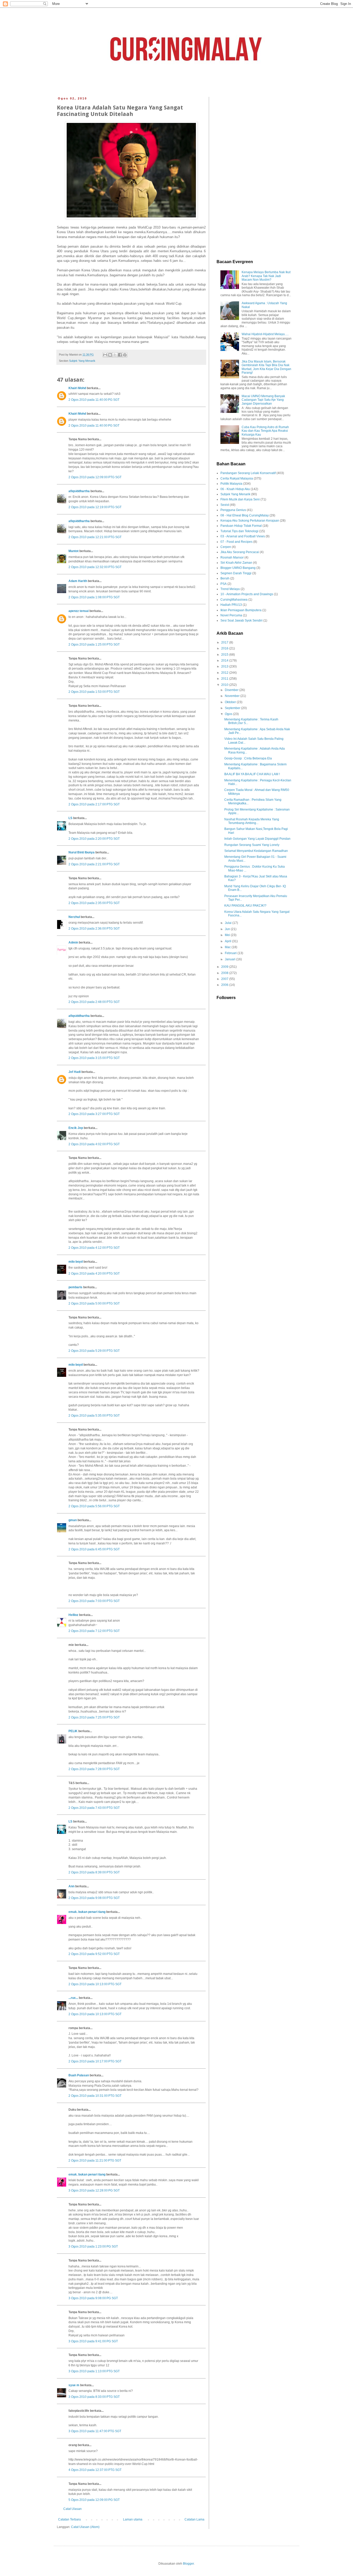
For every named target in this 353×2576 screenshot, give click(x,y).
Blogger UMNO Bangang (238, 568)
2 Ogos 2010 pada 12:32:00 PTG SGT (95, 567)
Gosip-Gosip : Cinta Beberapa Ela (248, 758)
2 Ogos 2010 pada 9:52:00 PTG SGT (94, 1954)
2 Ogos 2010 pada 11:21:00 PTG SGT (95, 2161)
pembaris (75, 1287)
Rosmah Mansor (232, 557)
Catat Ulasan (72, 2509)
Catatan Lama (194, 2519)
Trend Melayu (230, 589)
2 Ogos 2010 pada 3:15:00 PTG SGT (94, 1058)
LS (70, 818)
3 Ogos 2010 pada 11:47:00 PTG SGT (95, 2431)
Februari (231, 953)
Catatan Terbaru (70, 2519)
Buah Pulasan (79, 2075)
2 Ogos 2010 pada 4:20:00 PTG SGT (94, 1274)
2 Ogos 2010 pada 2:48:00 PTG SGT (94, 1002)
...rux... (73, 1998)
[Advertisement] (254, 174)
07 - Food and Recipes (236, 542)
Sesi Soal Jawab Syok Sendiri (241, 621)
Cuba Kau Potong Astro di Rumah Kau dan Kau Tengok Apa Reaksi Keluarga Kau (265, 431)
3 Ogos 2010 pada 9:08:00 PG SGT (93, 2298)
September (233, 708)
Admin (73, 943)
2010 (225, 685)
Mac (228, 947)
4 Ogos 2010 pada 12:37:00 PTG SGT (95, 2470)
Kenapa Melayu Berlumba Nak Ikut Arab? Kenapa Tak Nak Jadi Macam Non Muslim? (266, 276)
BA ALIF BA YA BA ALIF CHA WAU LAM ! (252, 774)
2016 (225, 648)
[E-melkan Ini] (105, 355)
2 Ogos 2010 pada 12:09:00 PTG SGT (95, 477)
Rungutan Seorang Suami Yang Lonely (252, 845)
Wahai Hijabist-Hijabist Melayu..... (265, 334)
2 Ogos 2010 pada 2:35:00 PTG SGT (94, 903)
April (228, 941)
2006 (225, 985)
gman (73, 1520)
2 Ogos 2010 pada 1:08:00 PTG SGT (94, 597)
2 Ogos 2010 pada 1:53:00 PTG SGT (94, 692)
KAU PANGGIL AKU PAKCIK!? (245, 906)
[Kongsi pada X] (115, 355)
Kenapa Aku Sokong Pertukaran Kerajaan (250, 521)
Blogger (188, 2564)
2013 (225, 666)
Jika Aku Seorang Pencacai (240, 552)
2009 (225, 967)
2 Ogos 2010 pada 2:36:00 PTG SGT (94, 929)
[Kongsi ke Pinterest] (125, 355)
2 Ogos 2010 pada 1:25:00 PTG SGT (94, 645)
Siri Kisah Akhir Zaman (236, 563)
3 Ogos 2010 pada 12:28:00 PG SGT (94, 2190)
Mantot (74, 551)
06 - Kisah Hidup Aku (235, 489)
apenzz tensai (79, 611)
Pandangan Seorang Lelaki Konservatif (248, 473)
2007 (225, 979)
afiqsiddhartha (79, 491)
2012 (225, 673)
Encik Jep (76, 1128)
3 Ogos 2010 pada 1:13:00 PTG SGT (94, 2371)
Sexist (225, 505)
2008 (225, 973)
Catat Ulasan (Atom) (85, 2527)
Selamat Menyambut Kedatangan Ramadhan (256, 851)
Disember (232, 690)
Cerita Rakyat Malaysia (237, 478)
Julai (229, 923)
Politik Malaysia (231, 484)
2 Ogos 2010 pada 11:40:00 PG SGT (94, 400)
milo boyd (76, 1262)
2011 (225, 679)
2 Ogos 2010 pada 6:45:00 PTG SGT (94, 1549)
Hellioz (73, 1615)
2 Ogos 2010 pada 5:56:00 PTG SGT (94, 1506)
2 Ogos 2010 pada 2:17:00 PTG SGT (94, 804)
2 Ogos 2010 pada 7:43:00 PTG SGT (94, 1808)
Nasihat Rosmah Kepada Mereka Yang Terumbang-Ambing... (252, 821)
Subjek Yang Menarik (82, 361)
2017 (225, 642)
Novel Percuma (231, 615)
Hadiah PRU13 (231, 605)
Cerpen (226, 547)
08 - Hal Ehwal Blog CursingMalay (245, 515)
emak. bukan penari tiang (87, 1912)
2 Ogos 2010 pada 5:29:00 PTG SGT (94, 1351)
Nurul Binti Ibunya (82, 852)
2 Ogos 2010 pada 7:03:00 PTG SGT (94, 1601)
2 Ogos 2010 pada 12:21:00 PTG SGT (95, 537)
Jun (228, 929)
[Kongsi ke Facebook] (120, 355)
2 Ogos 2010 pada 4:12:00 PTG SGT (94, 1248)
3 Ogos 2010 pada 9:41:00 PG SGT (93, 2341)
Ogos (229, 714)
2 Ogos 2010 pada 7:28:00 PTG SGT (94, 1769)
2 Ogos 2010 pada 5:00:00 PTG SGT (94, 1303)
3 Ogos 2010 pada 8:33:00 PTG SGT (94, 2397)
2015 (225, 655)
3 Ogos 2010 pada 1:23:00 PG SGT (93, 2247)
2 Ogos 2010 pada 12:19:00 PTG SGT (95, 507)
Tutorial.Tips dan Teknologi (239, 531)
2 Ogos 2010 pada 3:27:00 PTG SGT (94, 1114)
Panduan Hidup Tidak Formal (241, 526)
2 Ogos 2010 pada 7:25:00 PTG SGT (94, 1717)
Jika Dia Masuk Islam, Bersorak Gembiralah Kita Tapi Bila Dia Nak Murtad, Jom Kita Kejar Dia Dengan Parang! (266, 367)
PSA (224, 584)
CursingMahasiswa (234, 600)
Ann (71, 1886)
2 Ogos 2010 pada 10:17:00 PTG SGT (95, 2061)
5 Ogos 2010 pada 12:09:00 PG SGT (94, 2500)
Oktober (231, 702)
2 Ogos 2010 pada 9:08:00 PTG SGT (94, 1898)
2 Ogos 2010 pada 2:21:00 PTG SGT (94, 864)
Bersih (225, 578)
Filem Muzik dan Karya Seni (240, 499)
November (233, 696)
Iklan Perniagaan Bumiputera (241, 610)
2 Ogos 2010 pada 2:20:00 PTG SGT (94, 839)
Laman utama (133, 2519)
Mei (228, 935)
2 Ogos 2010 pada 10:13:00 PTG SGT (95, 1984)
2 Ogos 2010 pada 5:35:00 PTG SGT (94, 1416)
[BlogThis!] (110, 355)
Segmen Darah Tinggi (236, 573)
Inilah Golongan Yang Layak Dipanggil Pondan (257, 839)
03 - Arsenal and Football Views (243, 536)
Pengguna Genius (233, 510)
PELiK (73, 1731)
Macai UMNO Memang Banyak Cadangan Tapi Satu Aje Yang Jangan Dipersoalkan (263, 400)
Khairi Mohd (77, 388)
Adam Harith (78, 581)
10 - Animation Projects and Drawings (247, 594)
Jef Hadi (75, 1072)
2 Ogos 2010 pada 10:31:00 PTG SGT (95, 2096)
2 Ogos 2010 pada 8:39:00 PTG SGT (94, 1872)
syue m (74, 2385)
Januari (231, 959)
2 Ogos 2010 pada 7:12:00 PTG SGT (94, 1631)
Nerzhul (74, 917)
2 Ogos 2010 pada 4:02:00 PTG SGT (94, 1144)
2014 (225, 661)
